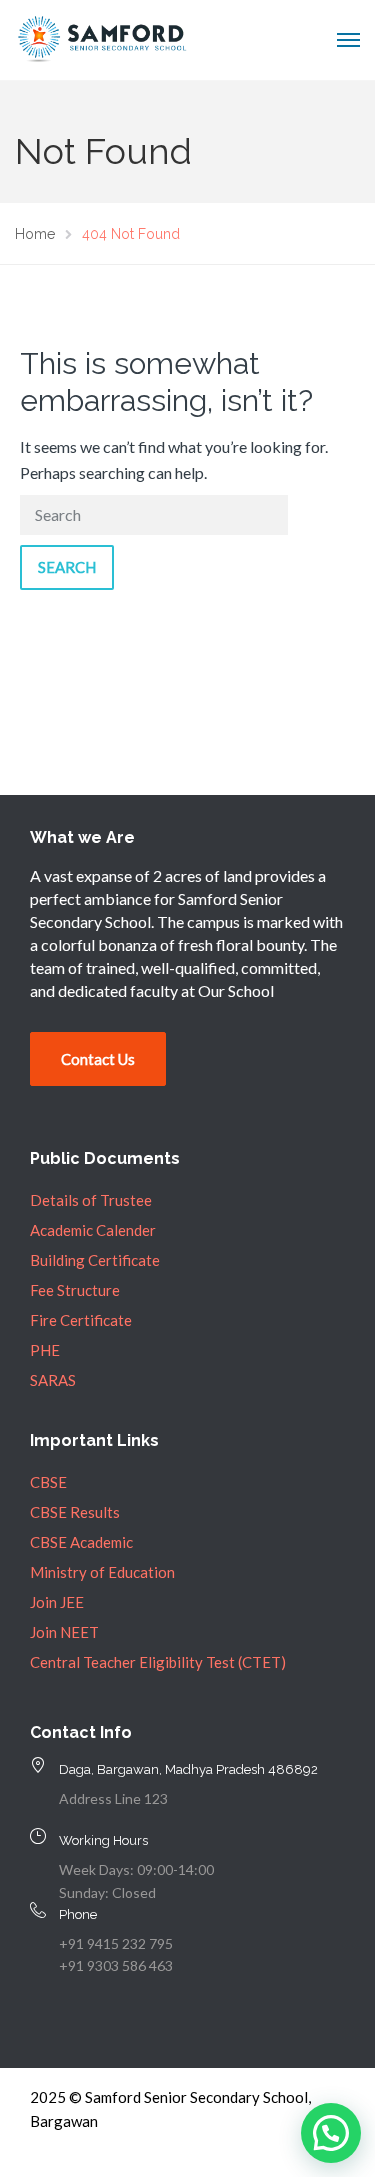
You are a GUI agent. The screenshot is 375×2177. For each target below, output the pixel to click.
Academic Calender (93, 1230)
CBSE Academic (81, 1542)
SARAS (53, 1380)
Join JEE (57, 1602)
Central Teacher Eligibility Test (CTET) (158, 1662)
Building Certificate (95, 1260)
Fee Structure (75, 1290)
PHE (45, 1350)
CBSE (48, 1482)
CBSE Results (75, 1512)
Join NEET (64, 1632)
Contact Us (98, 1059)
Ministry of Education (102, 1572)
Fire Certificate (81, 1320)
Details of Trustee (91, 1200)
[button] (331, 2133)
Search (67, 567)
